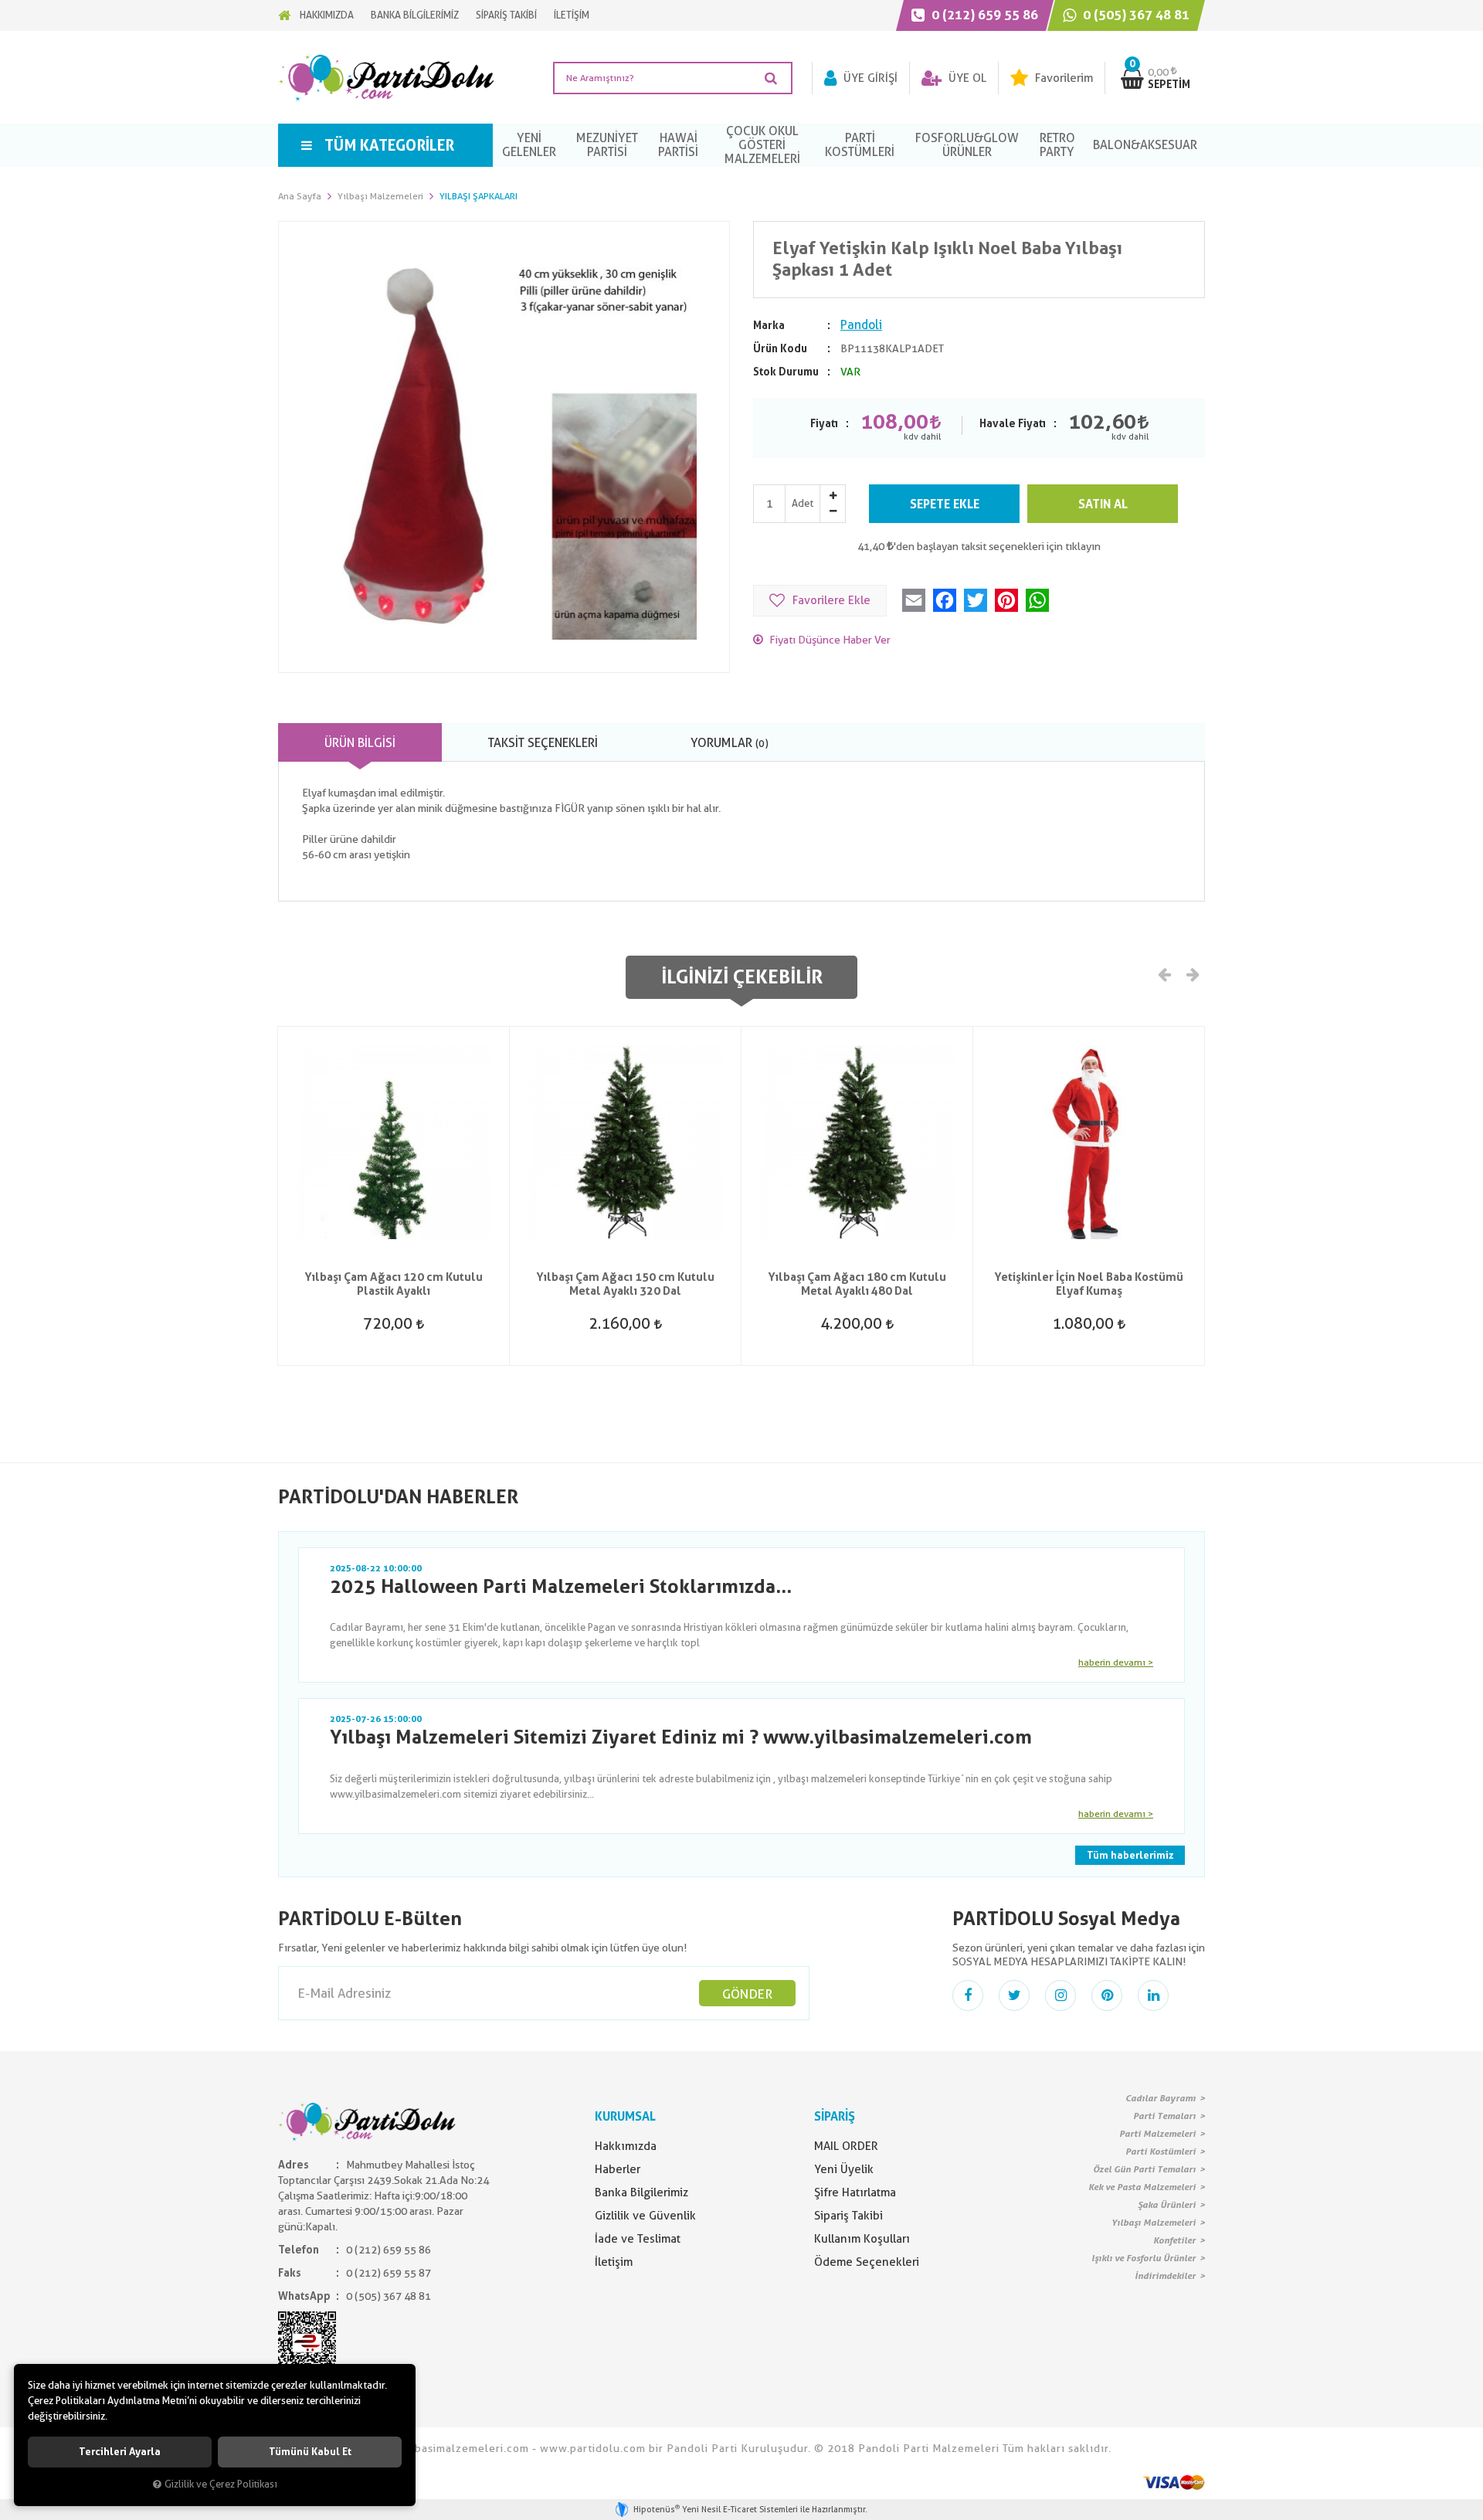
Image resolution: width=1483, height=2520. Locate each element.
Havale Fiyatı (1013, 423)
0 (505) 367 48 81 (1135, 15)
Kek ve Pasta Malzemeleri (1142, 2187)
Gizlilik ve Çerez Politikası (221, 2484)
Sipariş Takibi (848, 2216)
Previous (1165, 973)
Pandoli (861, 325)
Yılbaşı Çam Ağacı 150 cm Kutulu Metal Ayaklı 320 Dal (625, 1284)
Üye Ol (966, 78)
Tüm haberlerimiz (1130, 1855)
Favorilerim (1062, 78)
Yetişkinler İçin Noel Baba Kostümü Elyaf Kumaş (1089, 1284)
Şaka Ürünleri (1167, 2205)
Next (1192, 973)
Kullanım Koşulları (862, 2239)
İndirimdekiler (1165, 2276)
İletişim (614, 2262)
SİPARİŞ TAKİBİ (506, 15)
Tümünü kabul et (310, 2452)
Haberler (618, 2169)
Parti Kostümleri (1161, 2152)
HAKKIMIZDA (327, 15)
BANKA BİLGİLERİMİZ (415, 15)
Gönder (747, 1994)
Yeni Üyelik (844, 2169)
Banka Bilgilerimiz (641, 2192)
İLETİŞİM (572, 15)
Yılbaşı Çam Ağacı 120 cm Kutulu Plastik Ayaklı (394, 1284)
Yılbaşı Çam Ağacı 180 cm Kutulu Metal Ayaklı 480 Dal (857, 1284)
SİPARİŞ (835, 2116)
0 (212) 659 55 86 (983, 15)
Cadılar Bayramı (1161, 2098)
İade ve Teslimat (638, 2239)
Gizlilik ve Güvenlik (645, 2216)
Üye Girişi (869, 78)
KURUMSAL (625, 2116)
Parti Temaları (1164, 2116)
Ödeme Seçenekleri (867, 2262)
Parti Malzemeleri (1157, 2134)
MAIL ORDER (846, 2146)
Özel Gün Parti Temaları (1144, 2169)
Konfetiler (1174, 2240)
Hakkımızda (626, 2146)
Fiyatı (824, 423)
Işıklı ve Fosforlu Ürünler (1144, 2258)
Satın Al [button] (1103, 504)
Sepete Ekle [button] (945, 504)
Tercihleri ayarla (120, 2452)
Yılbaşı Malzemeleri (1154, 2223)
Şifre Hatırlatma (855, 2192)
